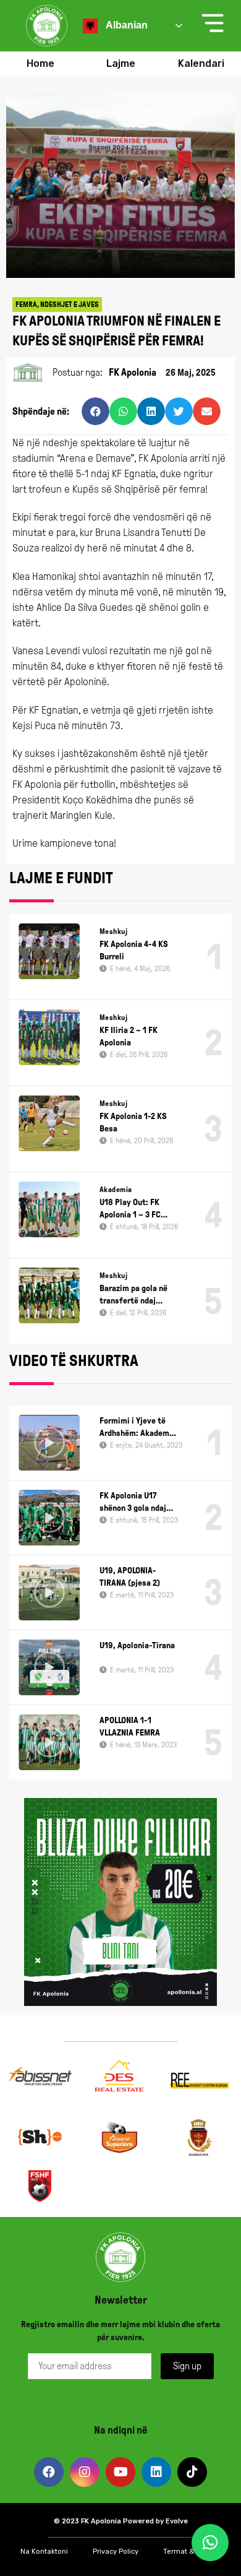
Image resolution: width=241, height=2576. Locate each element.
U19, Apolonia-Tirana (137, 1645)
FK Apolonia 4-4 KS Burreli (134, 950)
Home (40, 63)
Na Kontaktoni (44, 2552)
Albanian (126, 25)
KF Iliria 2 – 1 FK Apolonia (129, 1036)
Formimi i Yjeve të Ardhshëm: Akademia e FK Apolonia (138, 1428)
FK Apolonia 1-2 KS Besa (133, 1122)
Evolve (177, 2521)
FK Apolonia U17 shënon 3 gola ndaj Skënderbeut (133, 1503)
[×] (210, 2543)
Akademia (116, 1190)
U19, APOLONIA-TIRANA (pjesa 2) (130, 1577)
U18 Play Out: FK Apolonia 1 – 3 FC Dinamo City (130, 1209)
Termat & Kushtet (192, 2552)
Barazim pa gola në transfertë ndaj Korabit (133, 1295)
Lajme (121, 63)
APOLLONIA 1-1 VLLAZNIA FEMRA (130, 1727)
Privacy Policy (116, 2552)
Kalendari (201, 63)
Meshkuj (113, 931)
